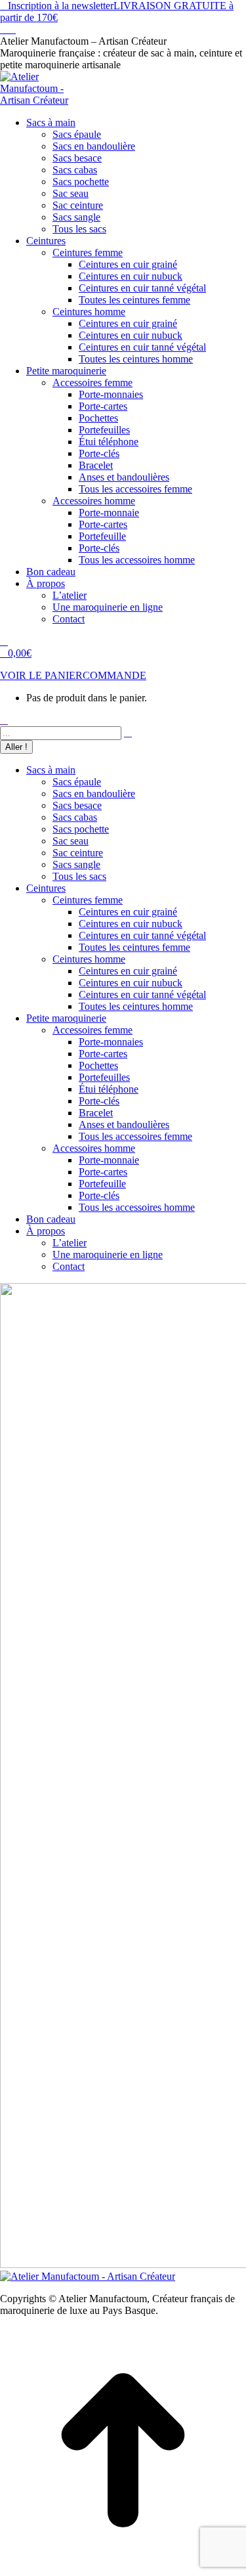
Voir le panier (41, 675)
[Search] (128, 732)
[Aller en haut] (123, 2570)
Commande (114, 675)
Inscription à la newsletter (61, 6)
